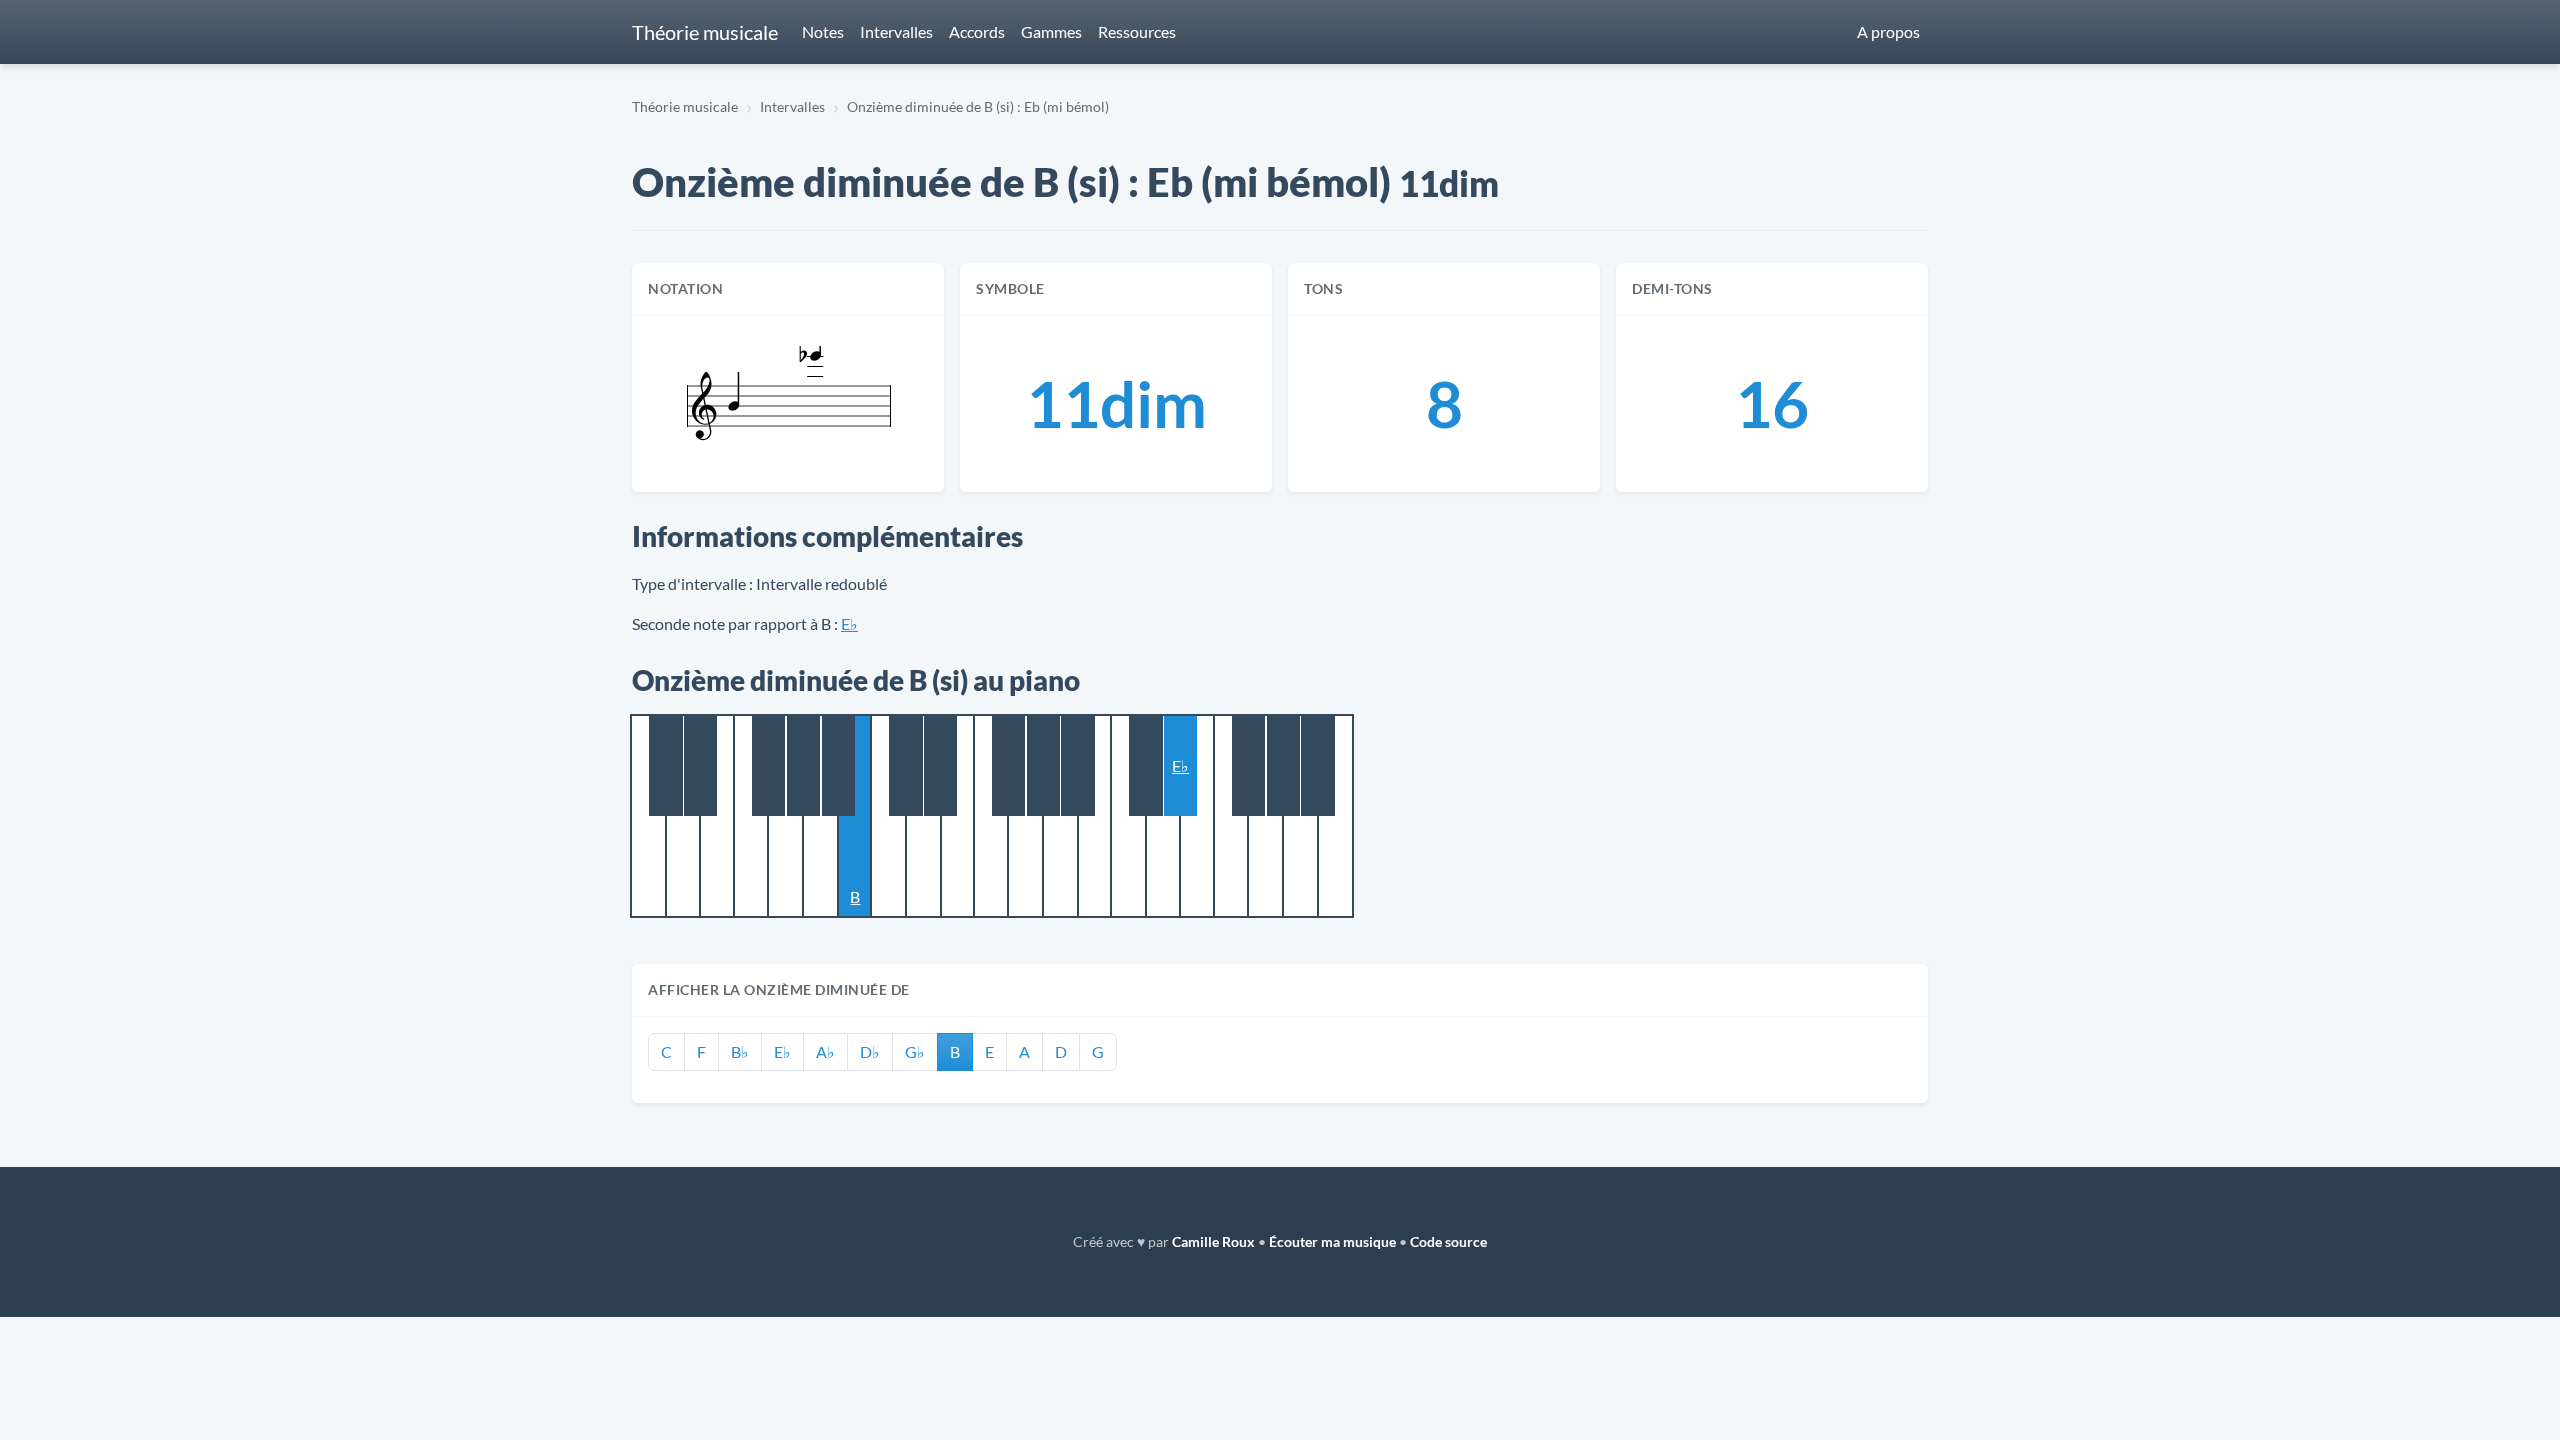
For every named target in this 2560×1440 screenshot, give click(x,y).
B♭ (740, 1051)
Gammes (1051, 31)
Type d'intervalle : (692, 583)
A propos (1888, 31)
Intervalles (896, 31)
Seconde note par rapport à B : (735, 623)
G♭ (915, 1051)
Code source (1448, 1241)
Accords (977, 31)
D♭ (870, 1051)
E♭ (849, 623)
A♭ (825, 1051)
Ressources (1137, 31)
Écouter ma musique (1332, 1241)
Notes (823, 31)
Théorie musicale (705, 32)
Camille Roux (1213, 1241)
